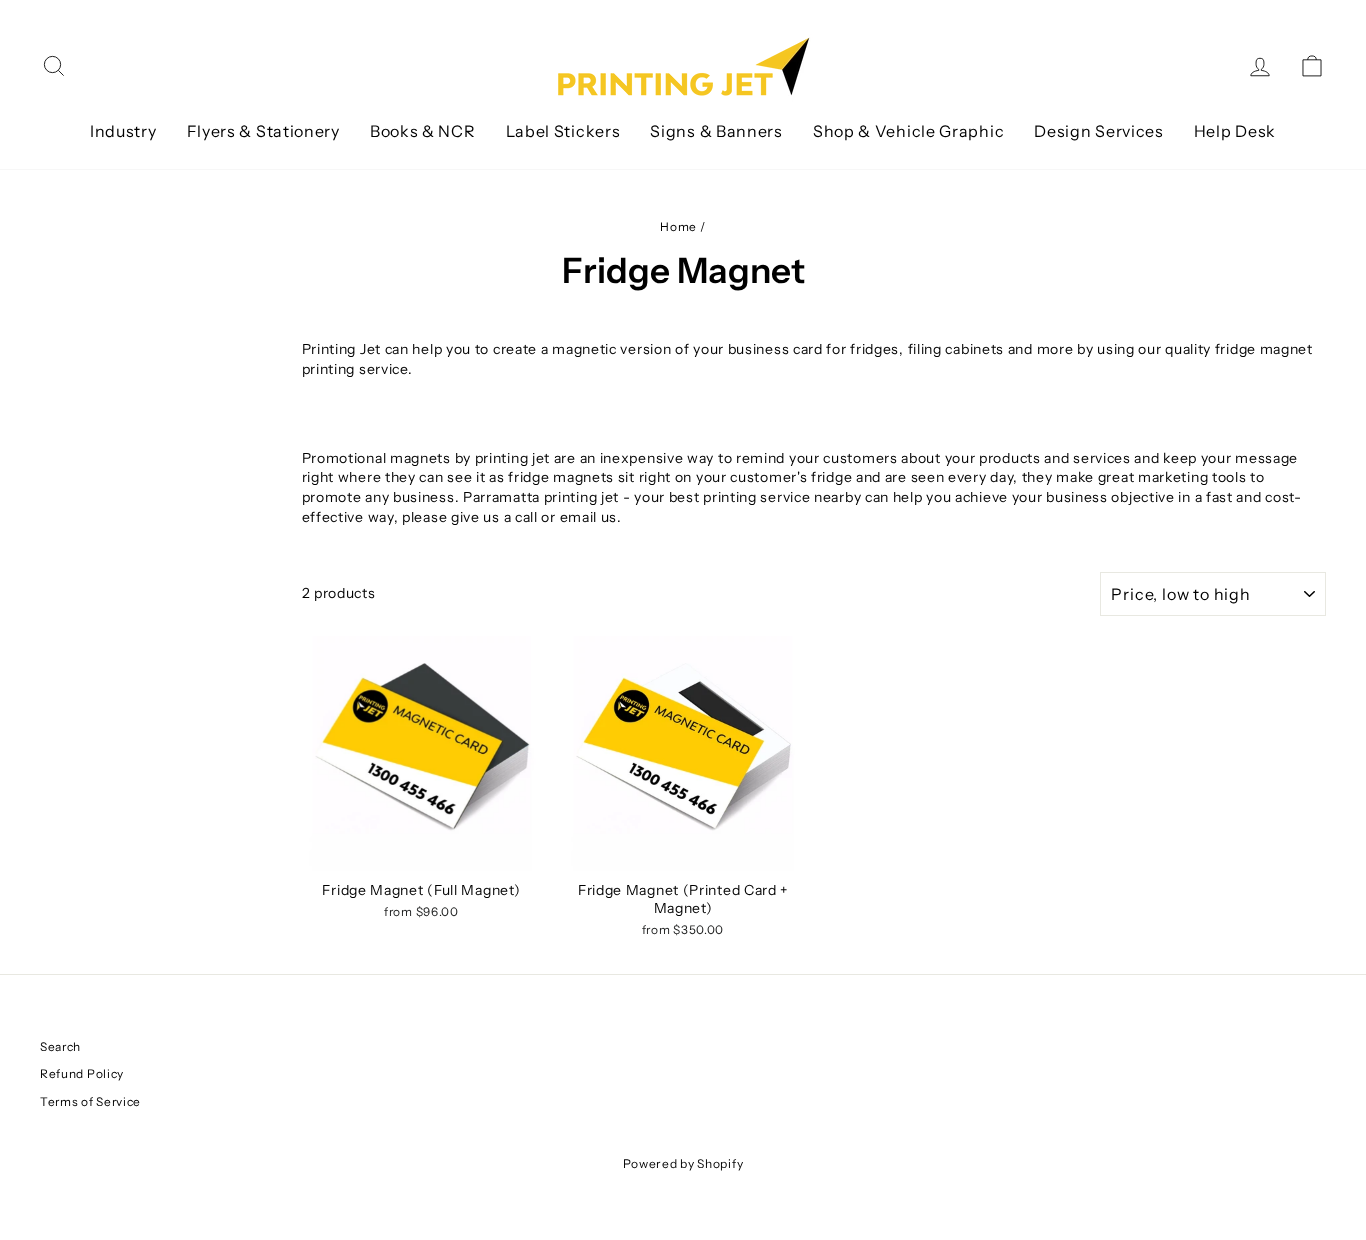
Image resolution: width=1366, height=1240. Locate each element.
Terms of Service (90, 1101)
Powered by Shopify (683, 1163)
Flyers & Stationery (263, 131)
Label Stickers (563, 131)
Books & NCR (423, 131)
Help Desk (1235, 131)
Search (60, 1046)
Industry (123, 131)
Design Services (1099, 131)
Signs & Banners (716, 131)
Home (678, 226)
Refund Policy (82, 1073)
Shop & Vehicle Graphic (908, 131)
